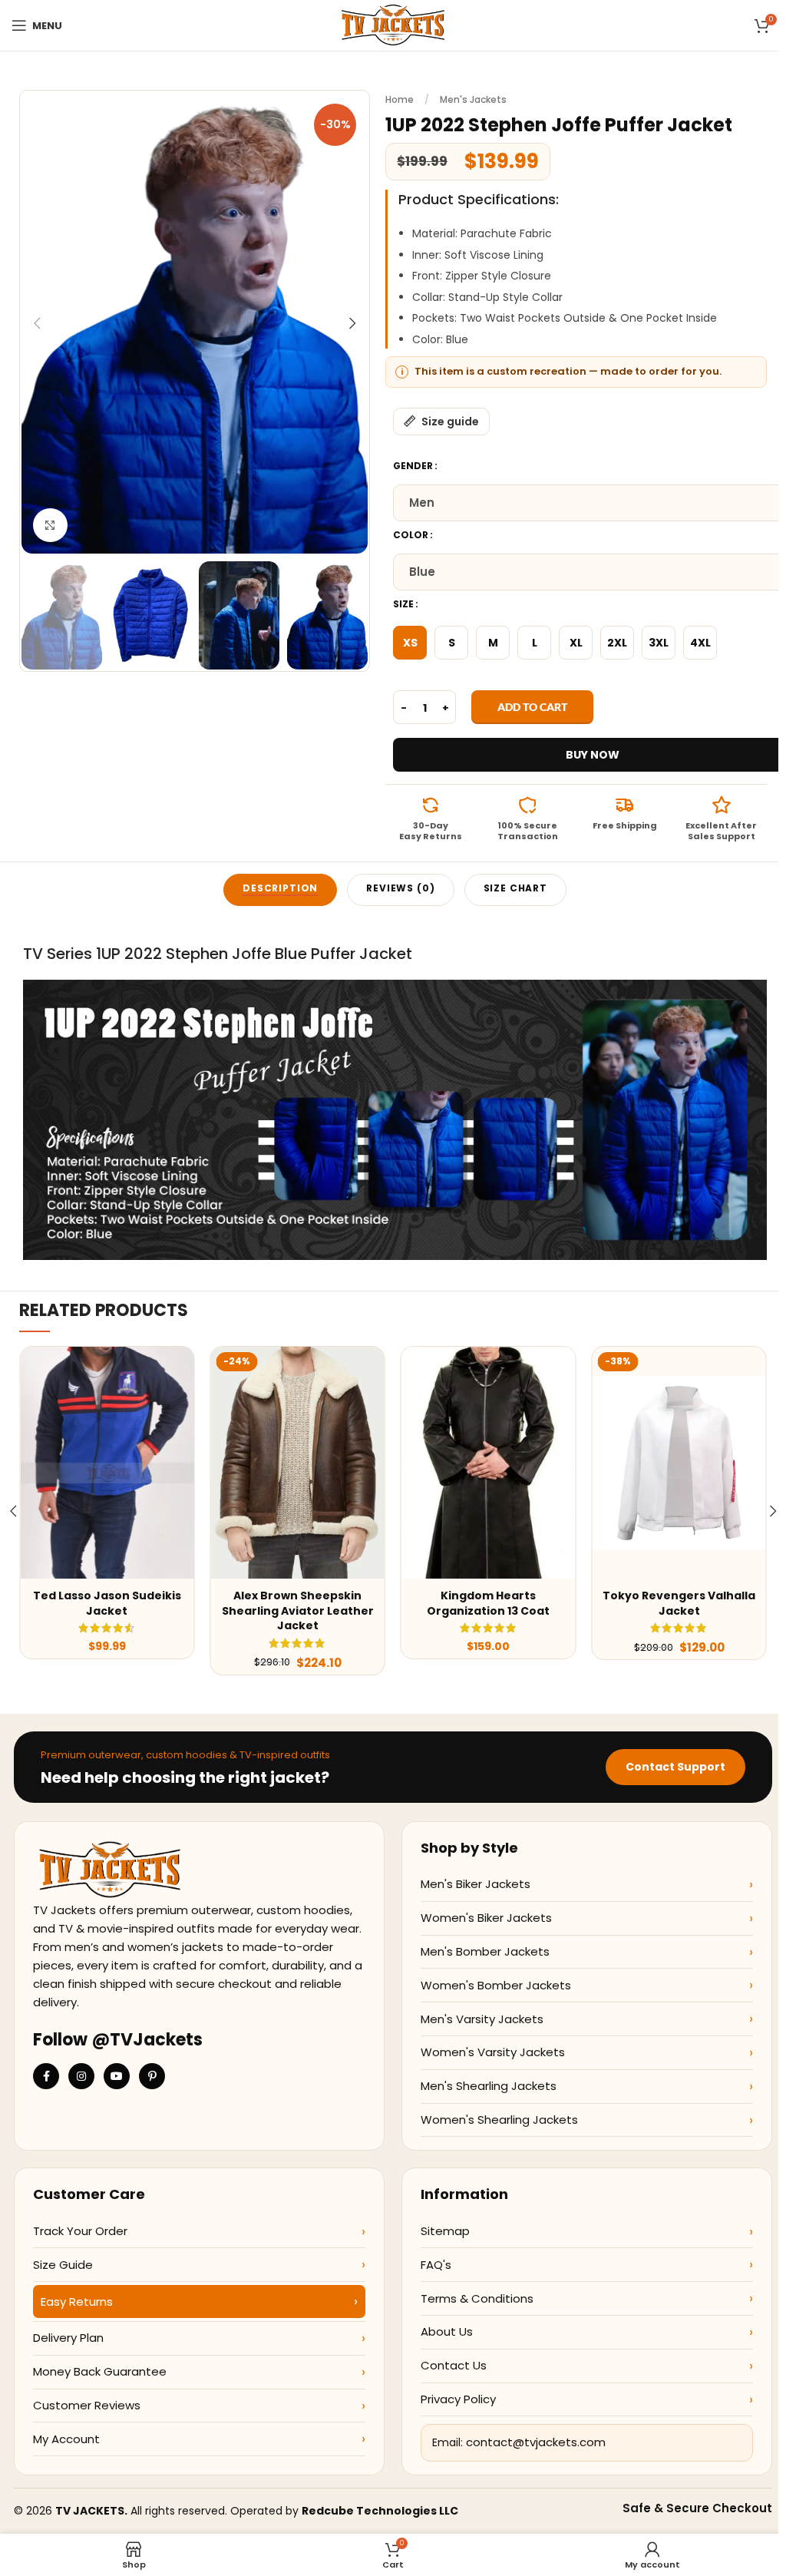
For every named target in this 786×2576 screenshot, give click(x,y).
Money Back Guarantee (100, 2371)
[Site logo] (393, 25)
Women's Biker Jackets (486, 1918)
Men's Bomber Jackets (485, 1951)
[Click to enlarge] (50, 526)
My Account (66, 2439)
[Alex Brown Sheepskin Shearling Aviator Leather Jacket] (297, 1463)
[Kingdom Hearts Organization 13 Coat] (488, 1463)
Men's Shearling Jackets (489, 2086)
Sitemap (445, 2231)
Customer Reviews (87, 2405)
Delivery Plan (68, 2338)
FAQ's (436, 2265)
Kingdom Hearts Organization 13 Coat (488, 1603)
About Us (447, 2331)
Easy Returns (77, 2302)
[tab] (280, 890)
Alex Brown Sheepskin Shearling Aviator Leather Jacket (298, 1610)
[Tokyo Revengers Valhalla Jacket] (679, 1463)
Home (400, 99)
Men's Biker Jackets (476, 1884)
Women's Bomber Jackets (496, 1985)
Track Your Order (80, 2231)
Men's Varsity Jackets (482, 2019)
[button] (37, 323)
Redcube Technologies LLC (380, 2511)
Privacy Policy (458, 2399)
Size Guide (63, 2265)
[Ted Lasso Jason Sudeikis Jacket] (107, 1463)
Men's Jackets (473, 99)
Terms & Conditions (477, 2298)
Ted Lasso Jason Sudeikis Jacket (107, 1603)
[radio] (410, 643)
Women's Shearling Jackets (499, 2120)
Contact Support (675, 1767)
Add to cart (532, 707)
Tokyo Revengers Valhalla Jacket (679, 1603)
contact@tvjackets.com (536, 2442)
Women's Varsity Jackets (493, 2052)
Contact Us (454, 2365)
